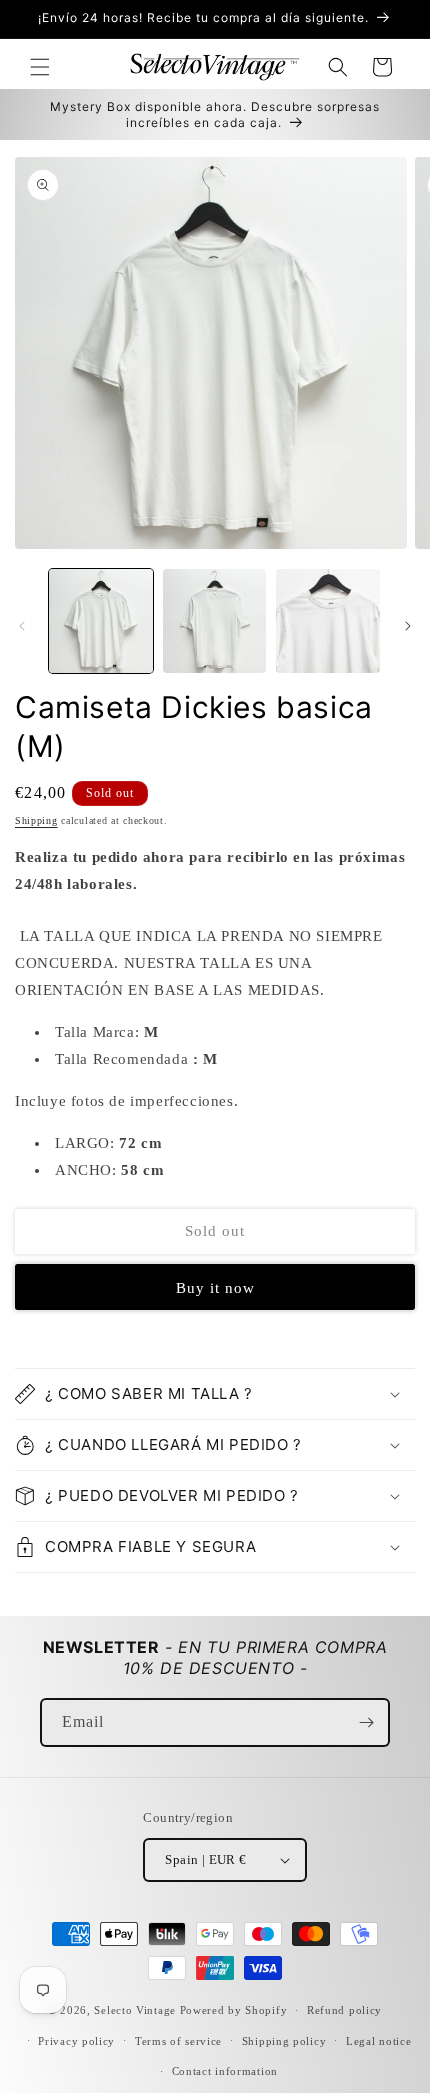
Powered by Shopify (234, 2010)
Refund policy (344, 2010)
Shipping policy (284, 2041)
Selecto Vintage (136, 2010)
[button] (40, 67)
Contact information (225, 2071)
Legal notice (378, 2041)
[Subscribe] (366, 1722)
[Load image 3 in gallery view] (328, 621)
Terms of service (178, 2041)
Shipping (36, 820)
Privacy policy (76, 2041)
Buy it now (215, 1288)
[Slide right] (408, 626)
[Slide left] (22, 626)
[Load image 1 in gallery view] (101, 621)
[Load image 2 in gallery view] (215, 621)
